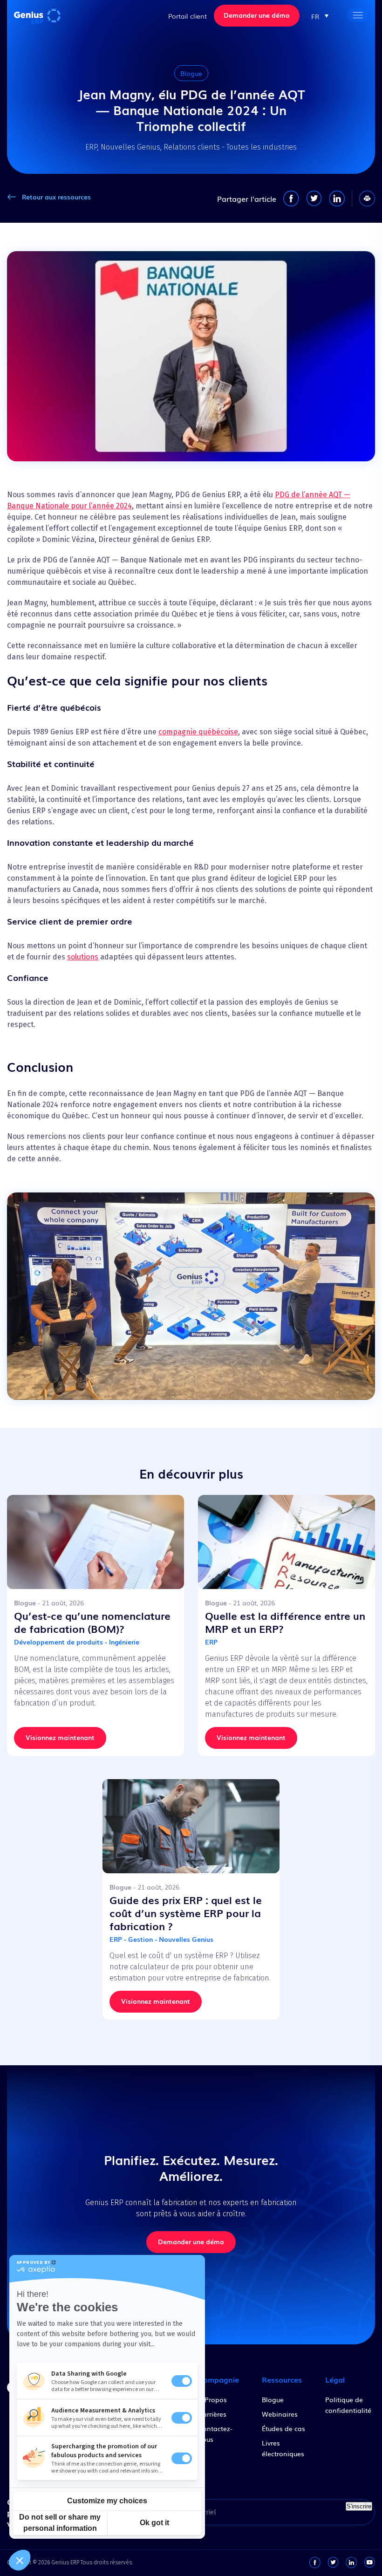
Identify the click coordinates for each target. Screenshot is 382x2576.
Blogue (273, 2399)
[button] (320, 16)
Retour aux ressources (56, 197)
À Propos (212, 2399)
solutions (83, 957)
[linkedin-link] (351, 2562)
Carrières (212, 2414)
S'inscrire (359, 2506)
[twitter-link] (333, 2562)
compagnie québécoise (198, 732)
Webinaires (280, 2414)
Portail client (188, 16)
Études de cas (283, 2428)
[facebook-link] (315, 2562)
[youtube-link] (369, 2562)
